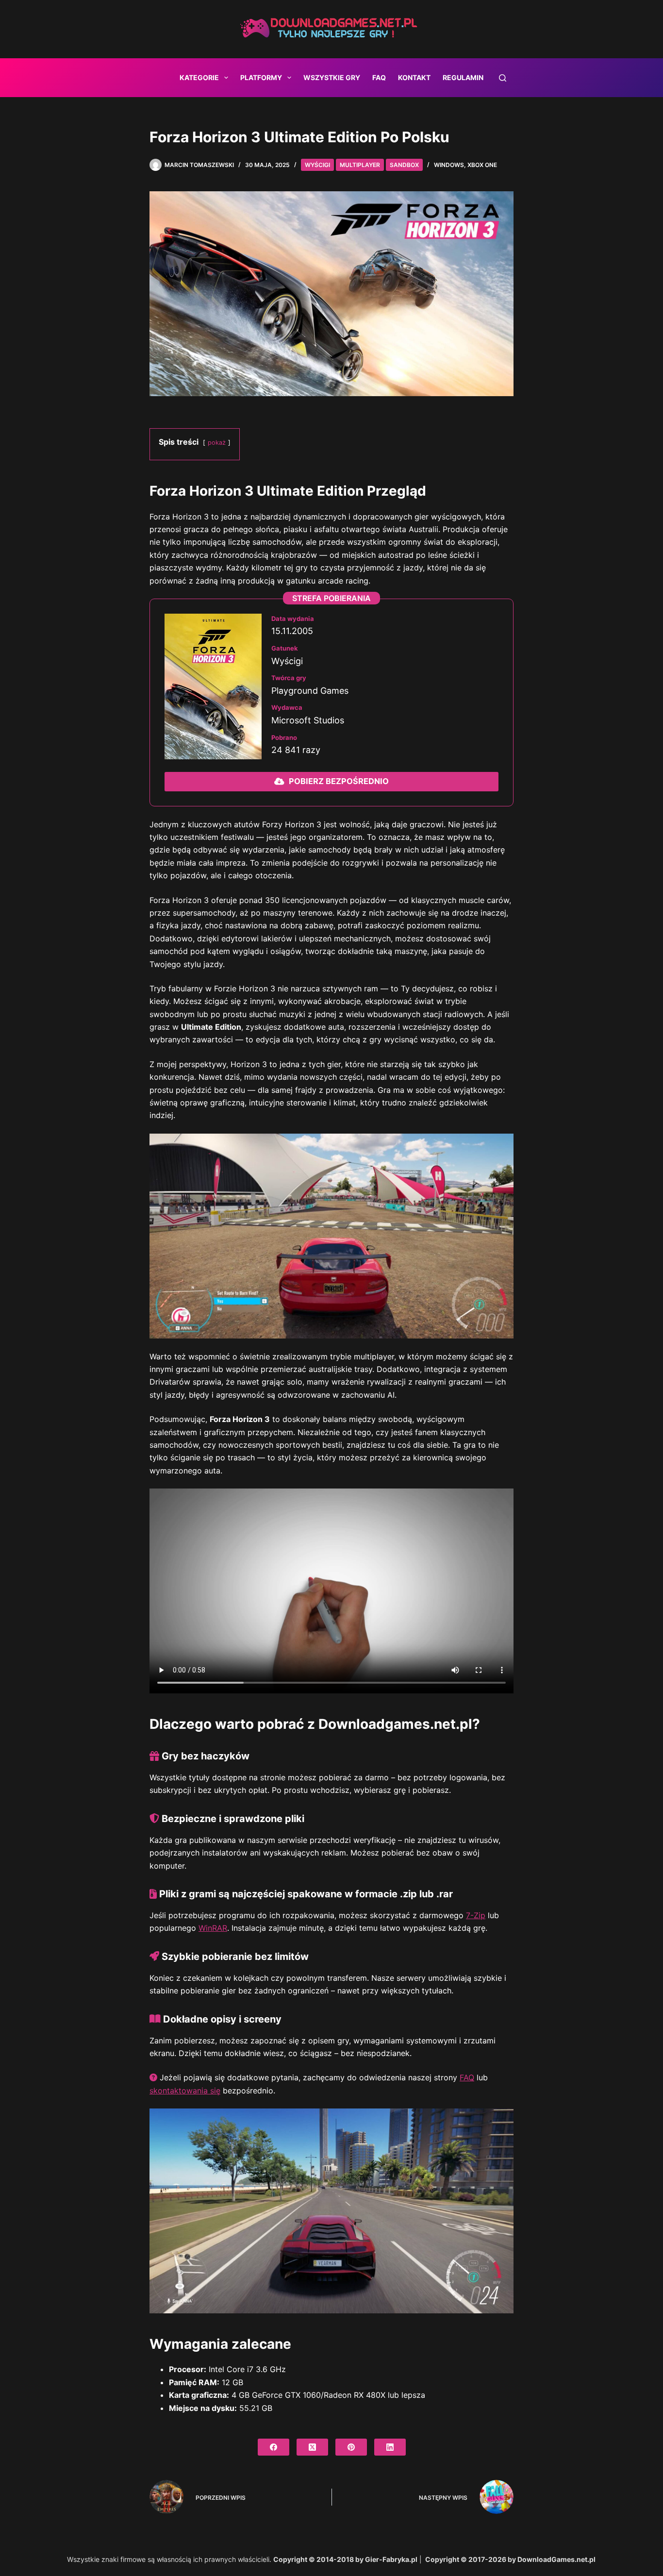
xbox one (482, 165)
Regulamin (463, 77)
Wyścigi (317, 165)
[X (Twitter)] (312, 2447)
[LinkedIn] (390, 2447)
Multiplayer (360, 165)
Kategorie (199, 77)
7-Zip (476, 1915)
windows (449, 165)
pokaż (217, 443)
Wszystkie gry (332, 77)
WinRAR (213, 1928)
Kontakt (414, 77)
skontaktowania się (185, 2091)
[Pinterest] (351, 2447)
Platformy (261, 77)
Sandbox (404, 165)
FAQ (379, 77)
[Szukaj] (503, 78)
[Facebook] (273, 2447)
